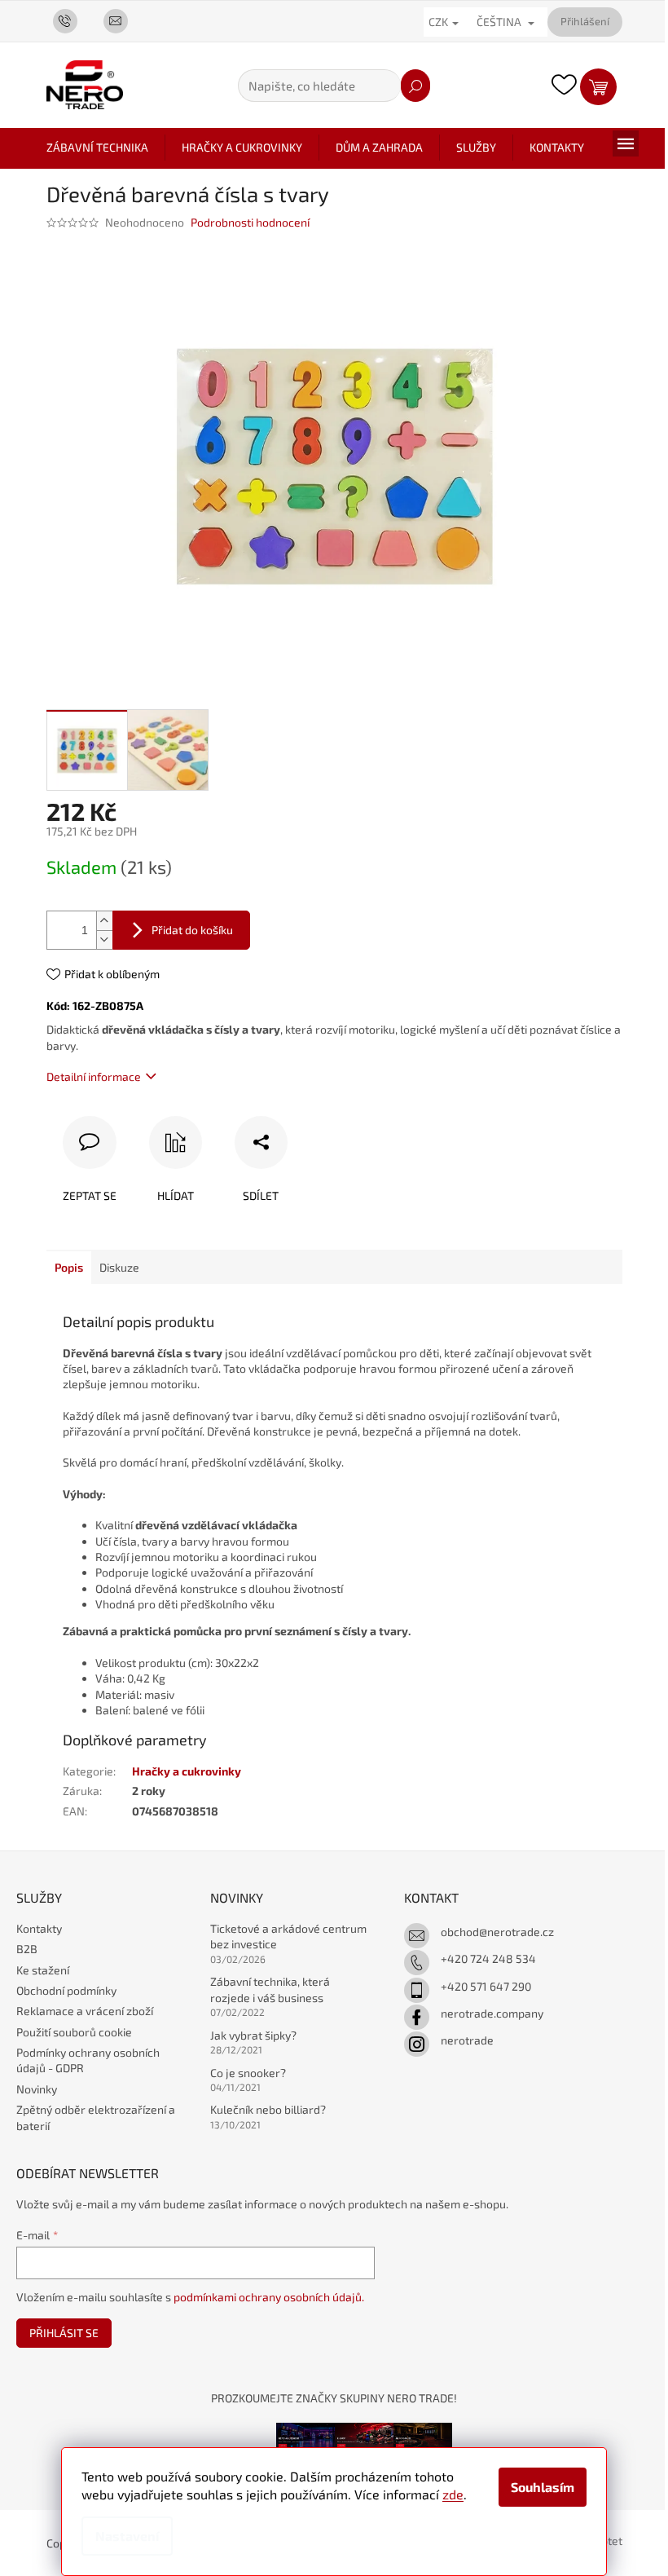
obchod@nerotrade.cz (497, 1932)
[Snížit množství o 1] (104, 940)
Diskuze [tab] (119, 1267)
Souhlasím (543, 2487)
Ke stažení (43, 1970)
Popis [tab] (69, 1267)
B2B (27, 1949)
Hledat (415, 86)
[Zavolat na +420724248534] (72, 20)
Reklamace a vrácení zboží (85, 2011)
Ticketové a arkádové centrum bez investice (288, 1936)
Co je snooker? (248, 2073)
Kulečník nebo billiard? (268, 2109)
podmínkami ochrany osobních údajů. (269, 2297)
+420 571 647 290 (486, 1986)
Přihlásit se (64, 2333)
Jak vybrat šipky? (253, 2035)
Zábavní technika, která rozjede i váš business (270, 1989)
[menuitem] (97, 148)
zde (453, 2494)
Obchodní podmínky (66, 1990)
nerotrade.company (492, 2013)
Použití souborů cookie (74, 2032)
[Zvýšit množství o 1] (104, 921)
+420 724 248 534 (488, 1958)
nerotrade (467, 2040)
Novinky (37, 2089)
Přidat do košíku (192, 930)
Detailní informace (94, 1076)
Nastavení (127, 2536)
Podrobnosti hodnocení (250, 222)
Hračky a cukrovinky (187, 1771)
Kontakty (39, 1928)
